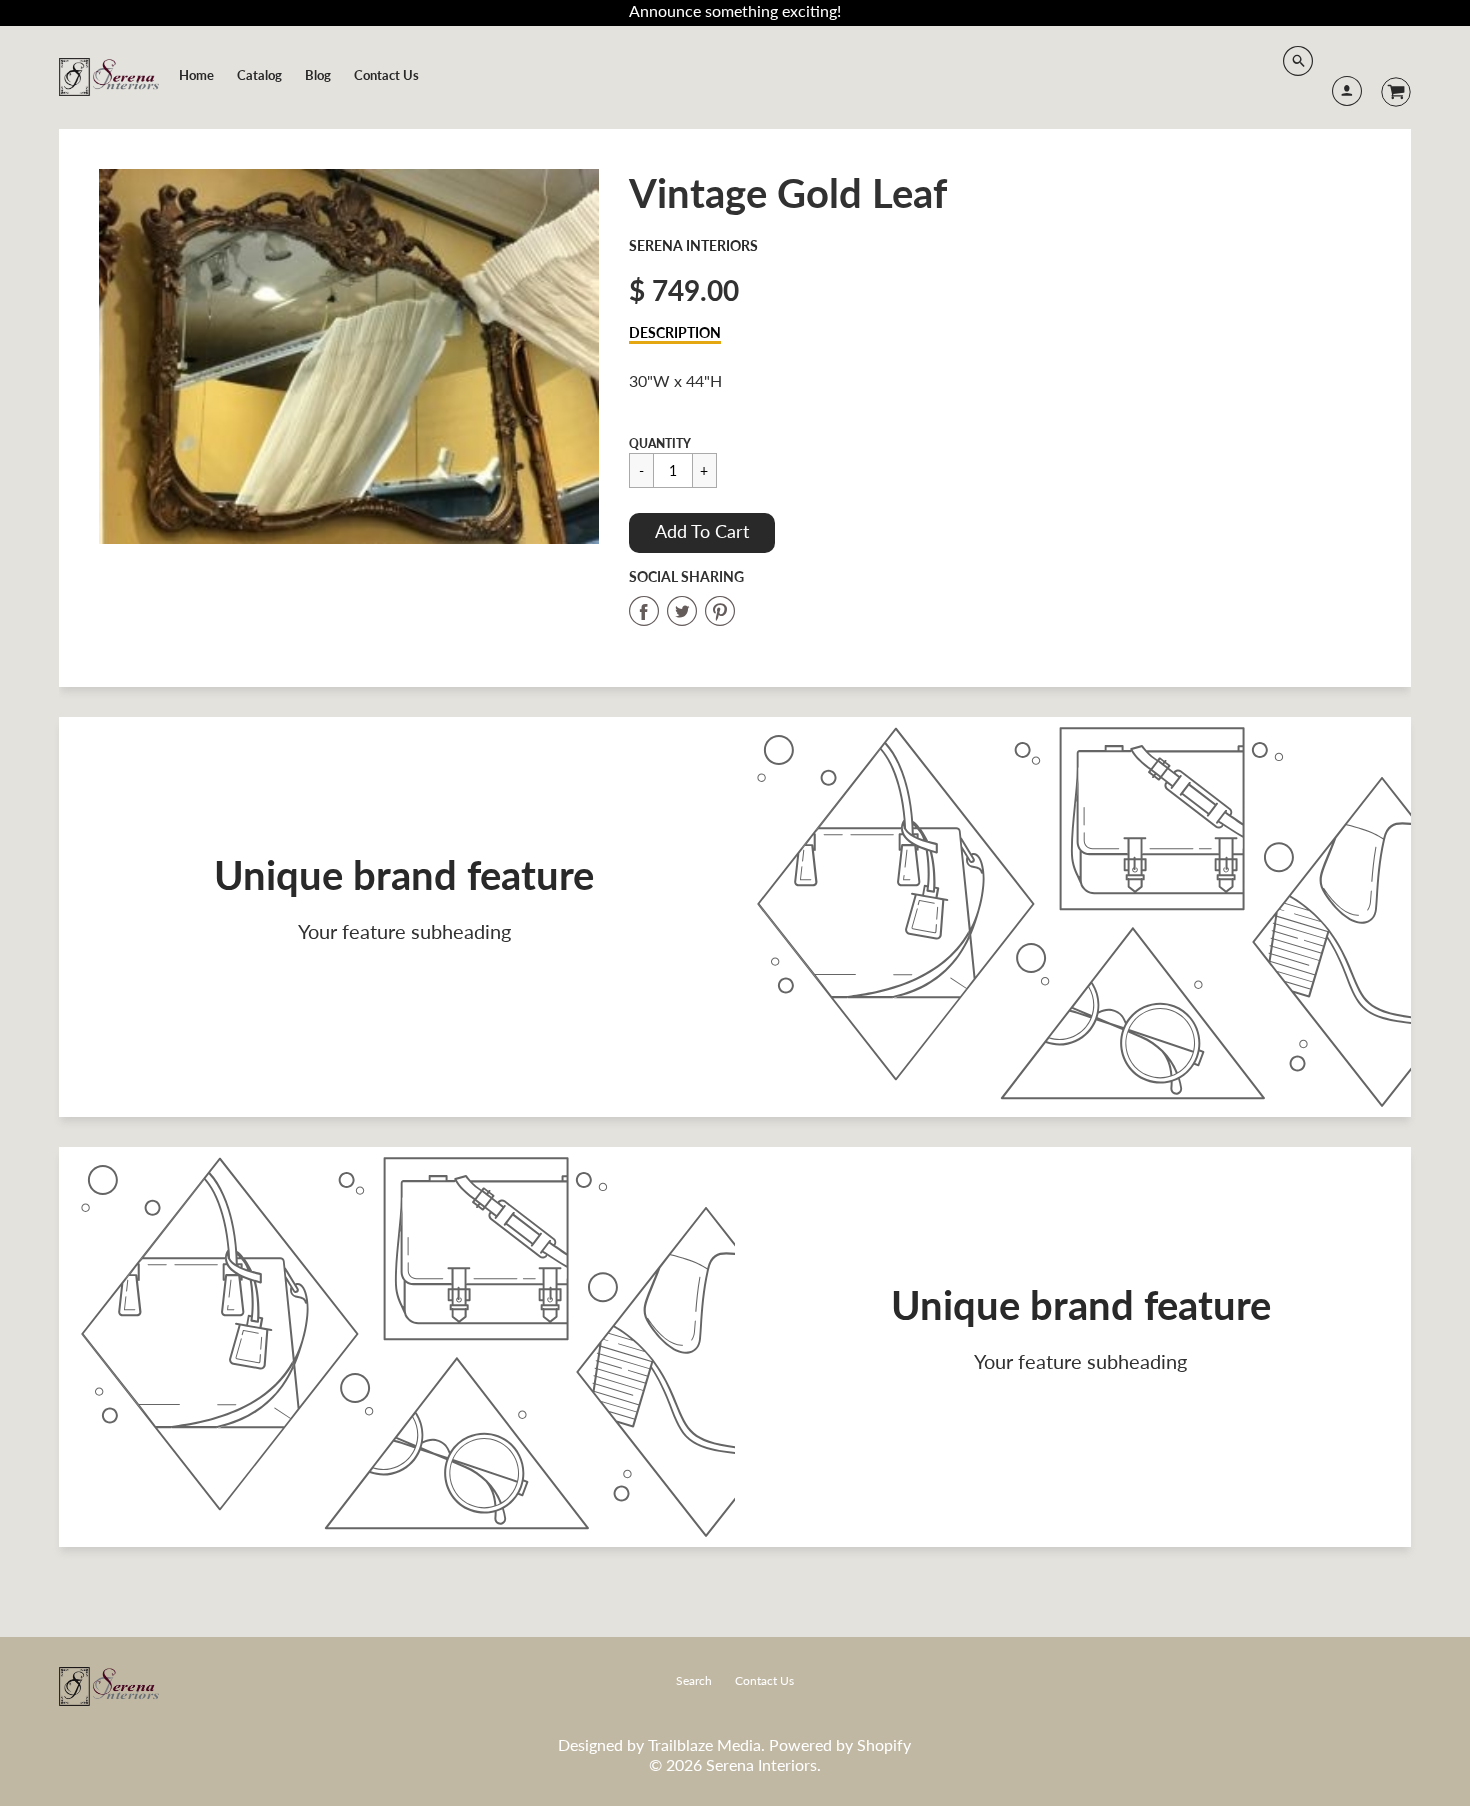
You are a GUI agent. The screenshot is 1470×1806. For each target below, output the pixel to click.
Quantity (660, 443)
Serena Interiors (693, 245)
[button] (702, 533)
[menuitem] (196, 75)
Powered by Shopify (840, 1744)
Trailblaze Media (704, 1744)
